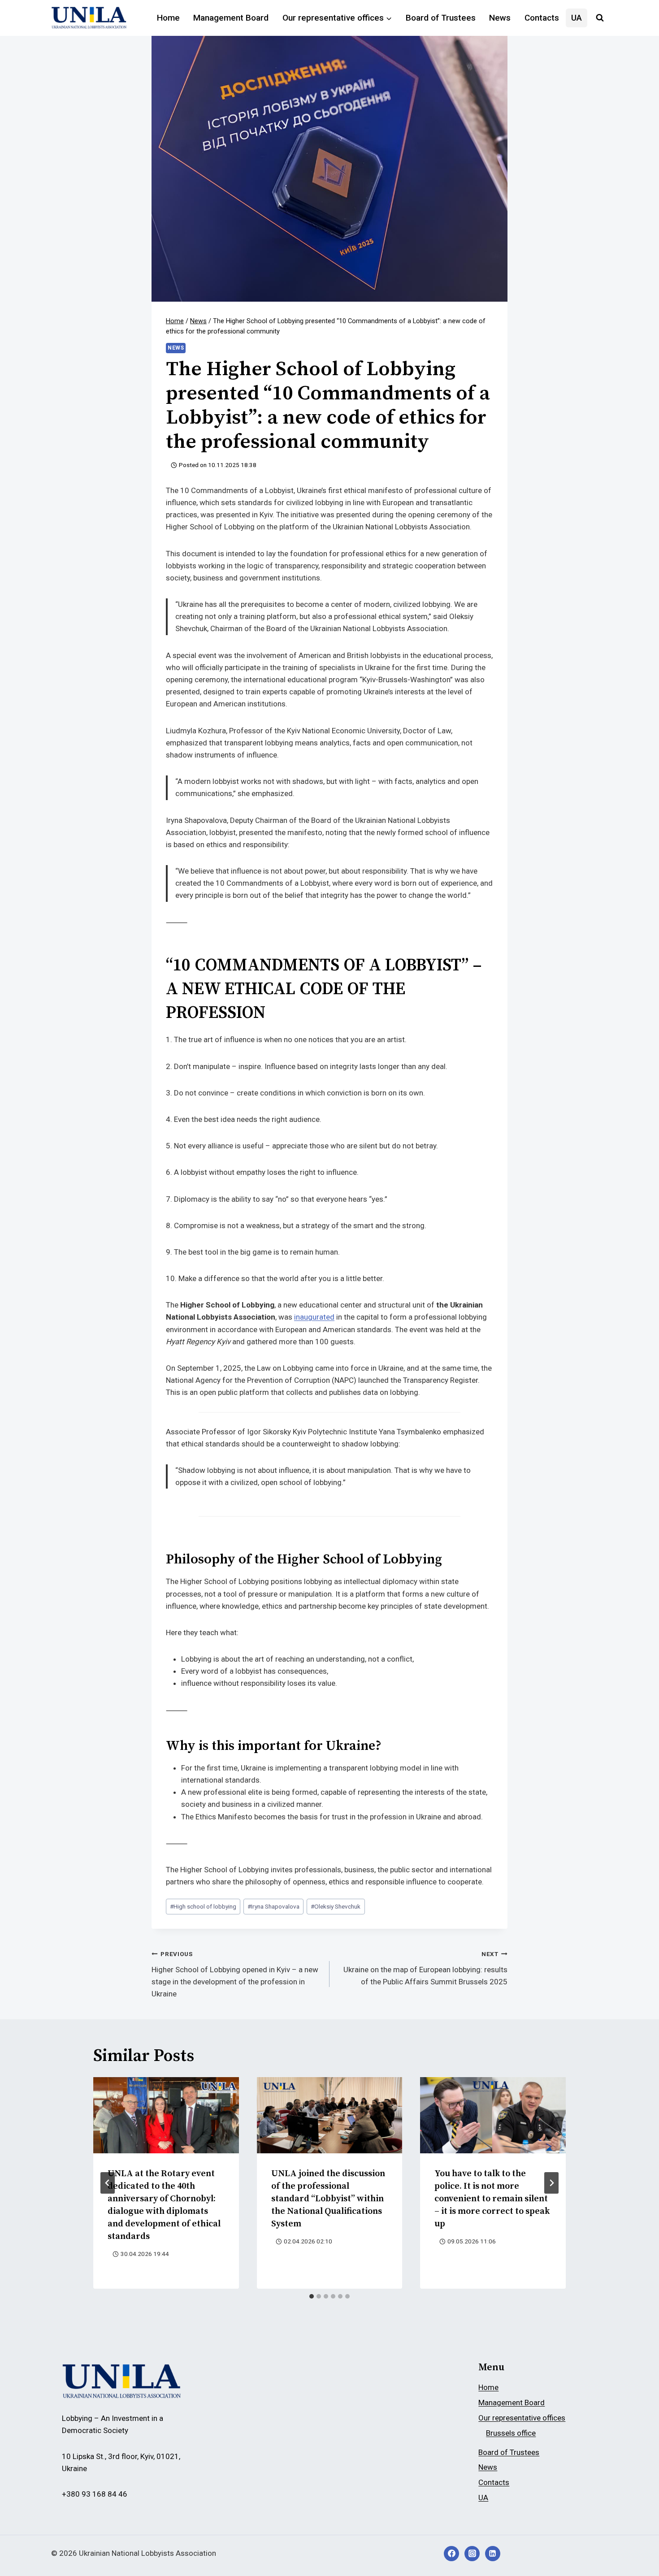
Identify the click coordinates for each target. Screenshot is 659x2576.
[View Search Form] (600, 18)
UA (577, 18)
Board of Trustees (441, 18)
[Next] (551, 2183)
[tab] (312, 2296)
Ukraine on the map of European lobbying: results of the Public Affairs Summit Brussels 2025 (425, 1968)
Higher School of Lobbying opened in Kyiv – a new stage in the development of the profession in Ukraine (235, 1974)
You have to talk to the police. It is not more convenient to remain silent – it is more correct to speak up (492, 2199)
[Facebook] (451, 2554)
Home (168, 18)
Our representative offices (522, 2418)
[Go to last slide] (108, 2183)
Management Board (231, 18)
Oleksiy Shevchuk (336, 1906)
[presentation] (166, 2115)
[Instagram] (472, 2554)
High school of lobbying (203, 1906)
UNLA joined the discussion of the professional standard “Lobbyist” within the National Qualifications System (328, 2199)
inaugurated (314, 1317)
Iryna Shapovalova (273, 1906)
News (500, 18)
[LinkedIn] (493, 2554)
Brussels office (511, 2433)
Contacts (542, 18)
